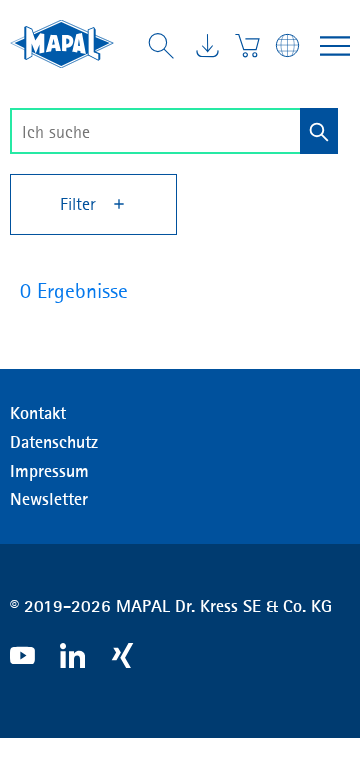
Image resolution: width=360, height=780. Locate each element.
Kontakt (38, 413)
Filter (80, 204)
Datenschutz (54, 442)
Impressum (49, 471)
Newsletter (49, 499)
